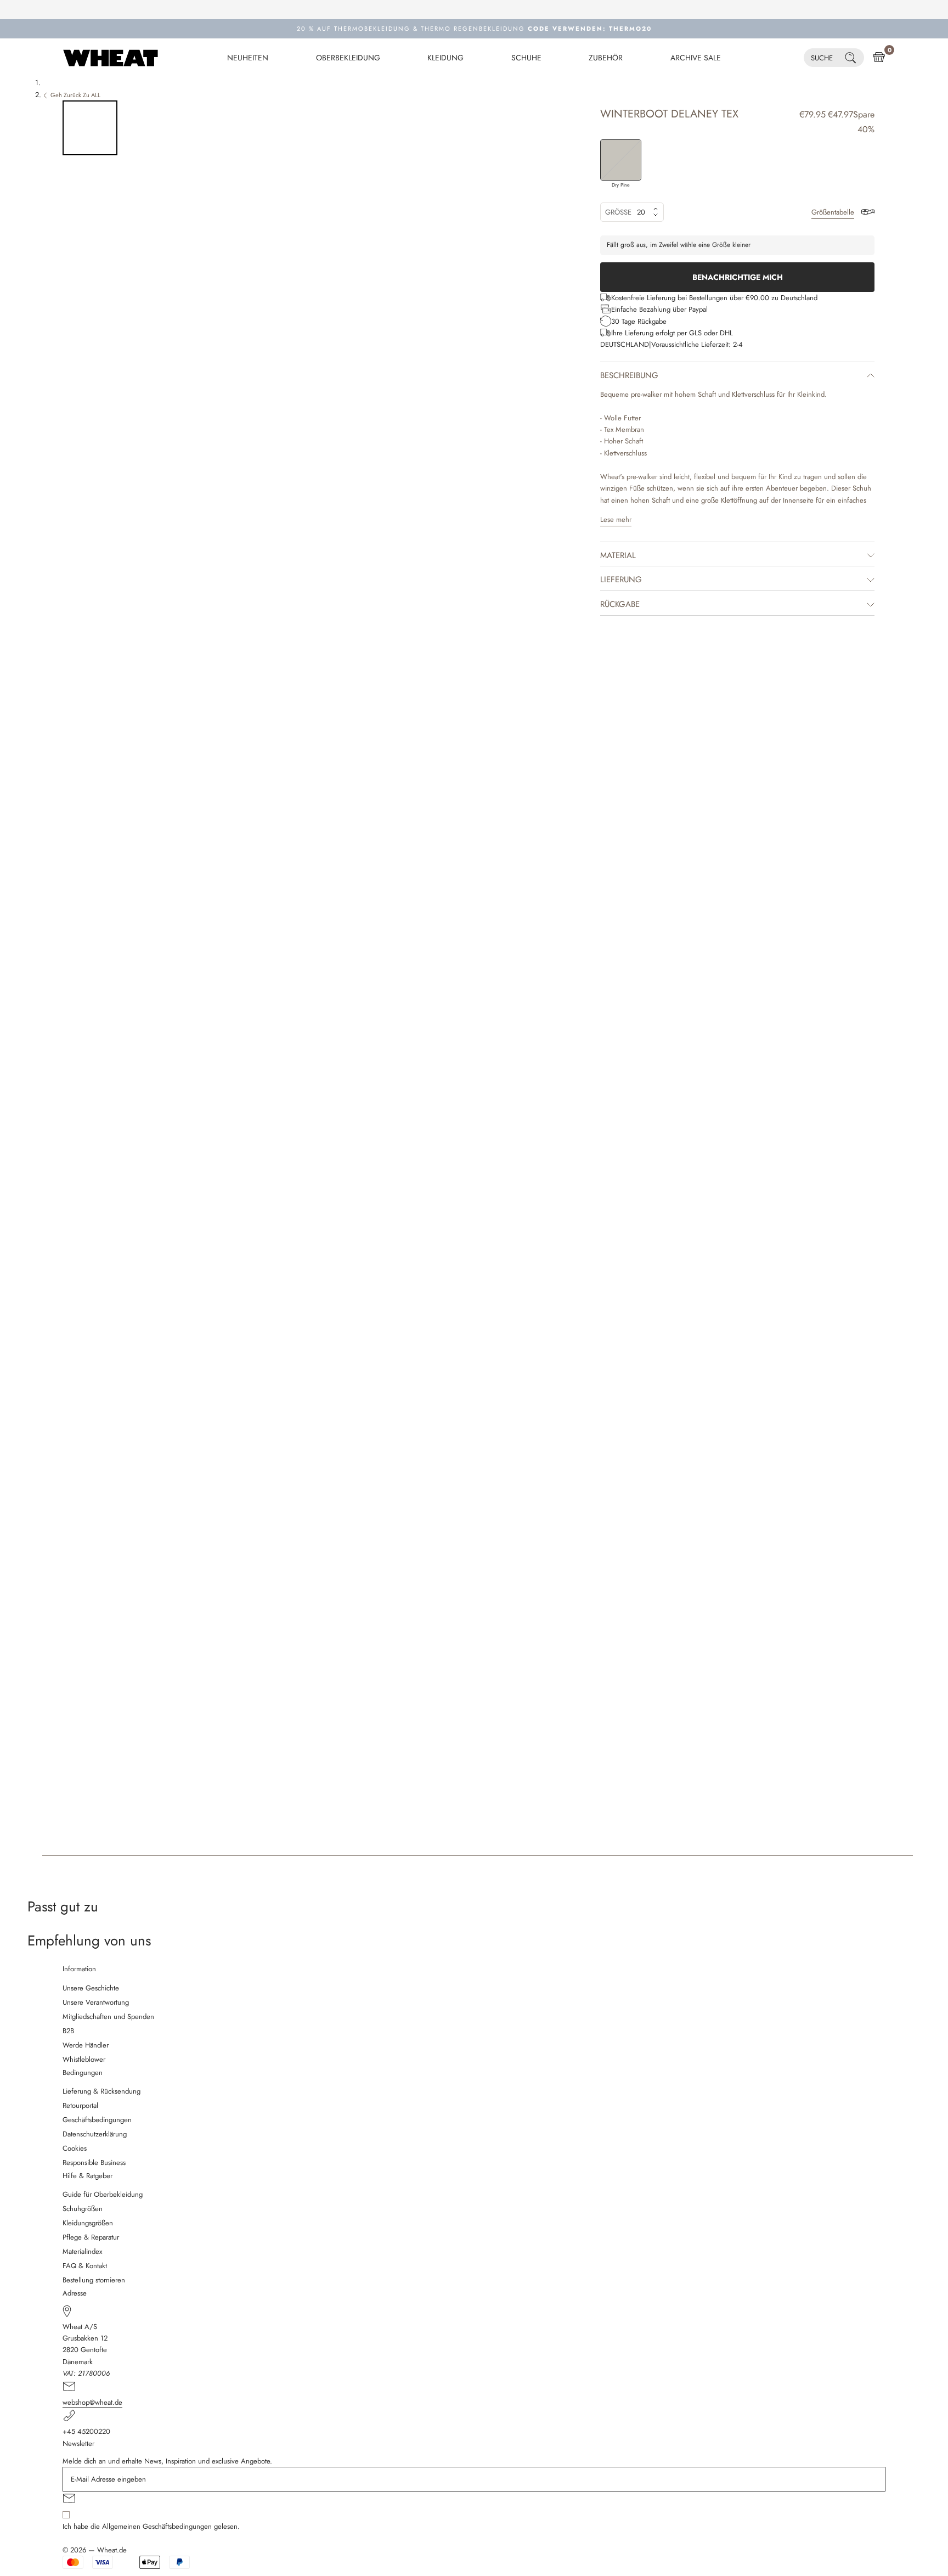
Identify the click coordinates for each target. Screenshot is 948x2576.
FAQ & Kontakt (85, 2266)
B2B (68, 2031)
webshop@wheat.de (92, 2402)
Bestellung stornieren (94, 2280)
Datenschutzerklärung (95, 2134)
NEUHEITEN (248, 58)
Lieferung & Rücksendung (101, 2091)
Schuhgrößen (83, 2209)
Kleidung (445, 58)
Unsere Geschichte (91, 1988)
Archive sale (696, 58)
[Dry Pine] (621, 160)
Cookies (75, 2148)
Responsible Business (94, 2162)
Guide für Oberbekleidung (103, 2194)
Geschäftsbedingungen (97, 2120)
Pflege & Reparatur (91, 2237)
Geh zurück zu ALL (75, 95)
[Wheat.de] (111, 58)
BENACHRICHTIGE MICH (738, 277)
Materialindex (82, 2251)
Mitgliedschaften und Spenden (108, 2017)
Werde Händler (86, 2045)
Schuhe (526, 58)
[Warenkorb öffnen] (879, 58)
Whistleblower (84, 2059)
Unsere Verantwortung (96, 2002)
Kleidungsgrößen (88, 2223)
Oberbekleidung (348, 58)
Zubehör (606, 58)
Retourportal (80, 2105)
